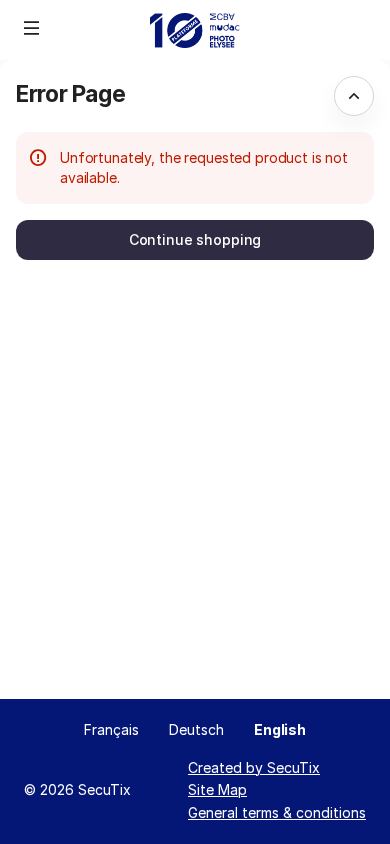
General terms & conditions (277, 812)
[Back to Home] (195, 30)
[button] (32, 28)
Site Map (217, 789)
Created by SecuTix (254, 767)
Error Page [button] (70, 93)
